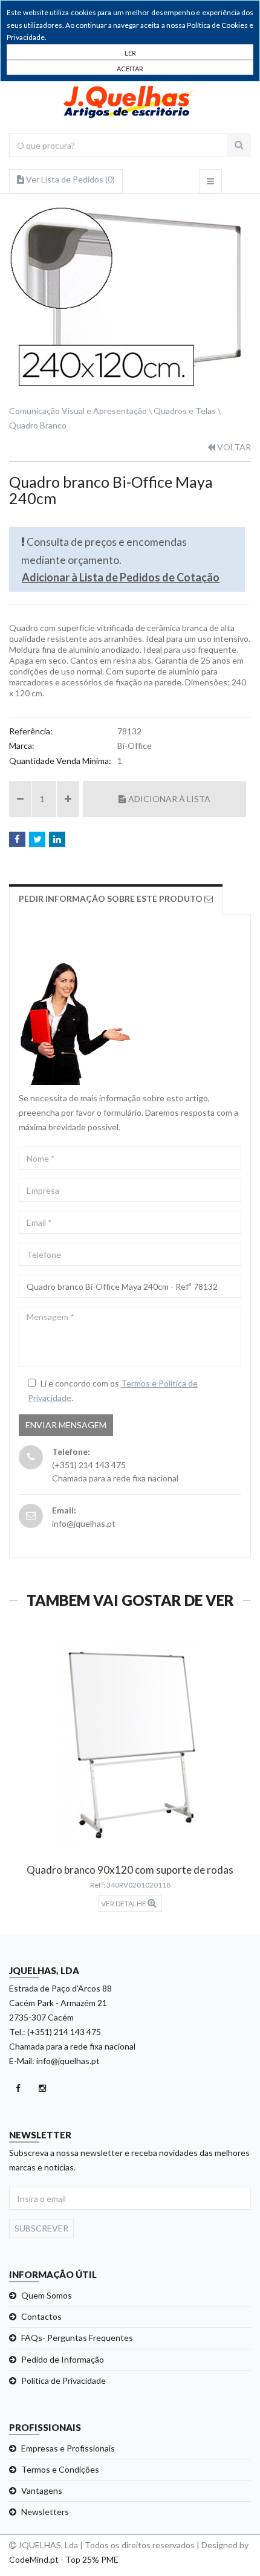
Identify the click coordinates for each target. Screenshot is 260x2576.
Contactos (41, 2316)
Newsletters (45, 2512)
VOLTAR (233, 447)
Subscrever (41, 2228)
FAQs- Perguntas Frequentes (77, 2338)
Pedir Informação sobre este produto (112, 898)
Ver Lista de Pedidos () (70, 179)
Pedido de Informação (63, 2359)
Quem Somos (47, 2295)
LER (130, 53)
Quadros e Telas (185, 411)
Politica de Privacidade (63, 2380)
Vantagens (42, 2490)
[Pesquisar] (239, 145)
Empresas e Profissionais (68, 2448)
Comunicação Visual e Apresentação (78, 411)
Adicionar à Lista (169, 799)
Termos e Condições (60, 2469)
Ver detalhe (124, 1904)
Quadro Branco (38, 425)
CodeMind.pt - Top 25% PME (64, 2559)
